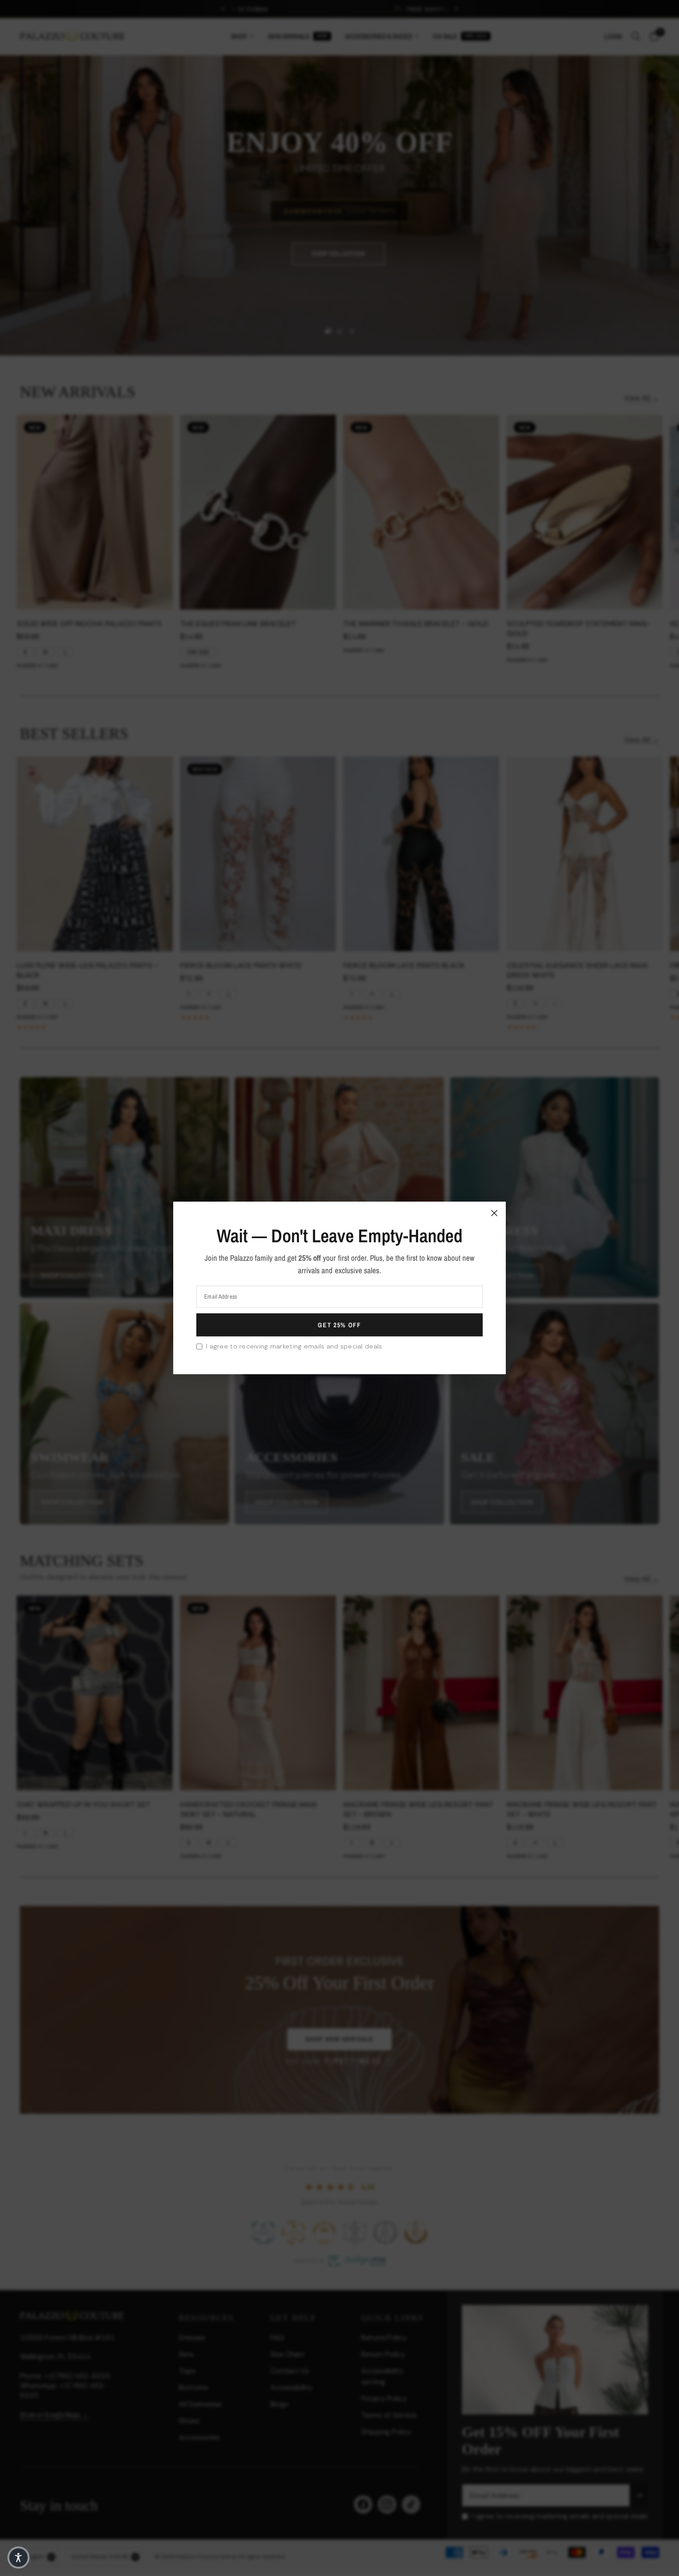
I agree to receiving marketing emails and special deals (294, 1346)
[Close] (494, 1213)
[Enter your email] (339, 1325)
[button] (18, 2558)
